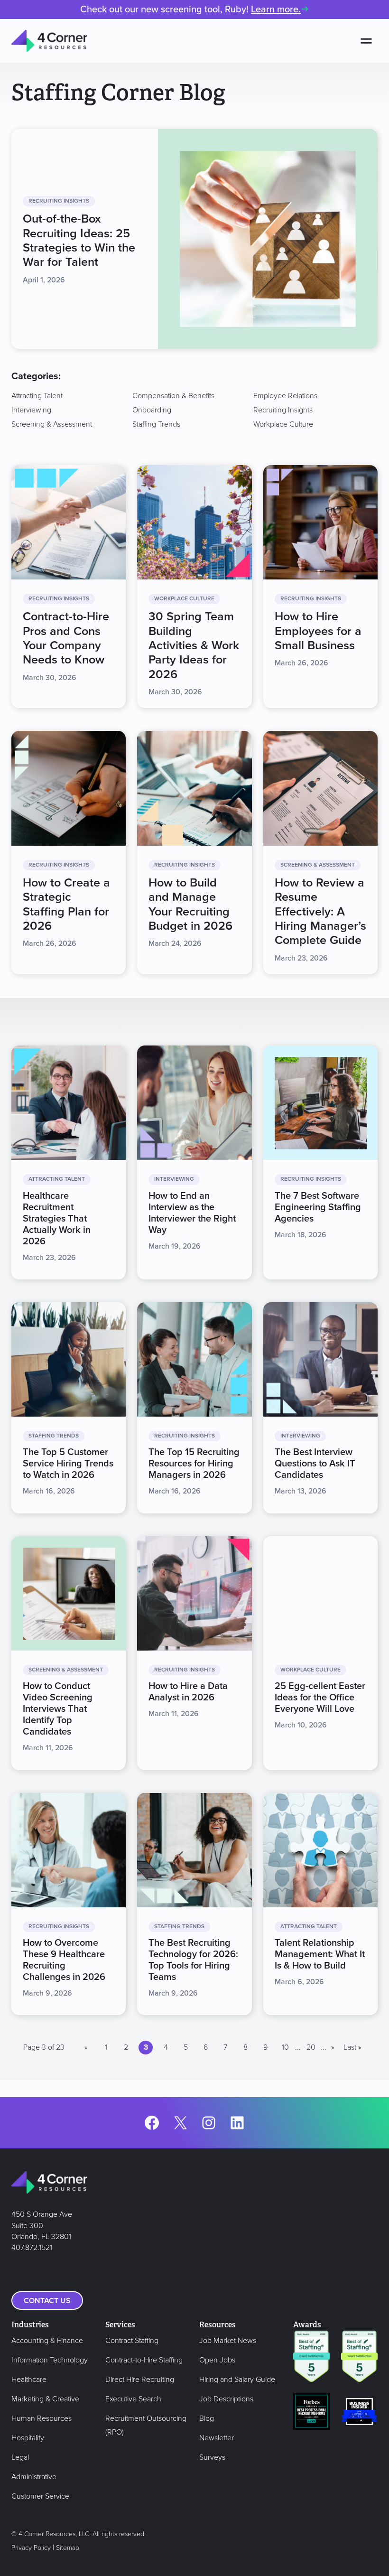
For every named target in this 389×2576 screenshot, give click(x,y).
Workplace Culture (283, 424)
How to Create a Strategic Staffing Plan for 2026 (66, 905)
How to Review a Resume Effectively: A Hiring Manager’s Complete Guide (320, 912)
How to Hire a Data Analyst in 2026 (188, 1692)
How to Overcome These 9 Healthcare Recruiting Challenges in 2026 (64, 1960)
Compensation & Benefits (173, 396)
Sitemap (68, 2548)
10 (285, 2047)
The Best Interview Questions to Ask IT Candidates (315, 1464)
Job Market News (228, 2341)
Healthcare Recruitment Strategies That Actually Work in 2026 (57, 1219)
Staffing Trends (156, 424)
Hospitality (28, 2438)
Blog (207, 2418)
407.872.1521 (32, 2248)
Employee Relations (285, 396)
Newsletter (217, 2438)
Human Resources (42, 2418)
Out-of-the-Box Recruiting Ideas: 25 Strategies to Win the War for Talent (79, 241)
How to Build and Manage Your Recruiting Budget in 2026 (190, 905)
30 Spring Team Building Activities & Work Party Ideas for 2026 (194, 645)
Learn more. (276, 9)
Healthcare (29, 2380)
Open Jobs (217, 2360)
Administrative (34, 2477)
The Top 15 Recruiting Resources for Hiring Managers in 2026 (194, 1464)
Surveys (212, 2457)
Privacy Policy (31, 2548)
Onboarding (152, 410)
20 (311, 2047)
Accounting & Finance (47, 2341)
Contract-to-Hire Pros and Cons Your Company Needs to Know (66, 638)
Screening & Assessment (52, 424)
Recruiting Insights (283, 410)
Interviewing (31, 410)
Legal (20, 2457)
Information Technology (50, 2360)
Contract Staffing (132, 2341)
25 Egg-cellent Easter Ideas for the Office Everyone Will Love (320, 1698)
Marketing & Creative (45, 2399)
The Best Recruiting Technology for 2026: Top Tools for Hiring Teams (193, 1960)
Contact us (47, 2301)
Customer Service (40, 2496)
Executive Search (133, 2399)
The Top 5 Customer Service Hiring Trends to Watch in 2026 (68, 1464)
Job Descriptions (226, 2399)
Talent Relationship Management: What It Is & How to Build (320, 1955)
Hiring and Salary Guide (237, 2380)
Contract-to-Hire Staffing (144, 2360)
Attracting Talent (37, 396)
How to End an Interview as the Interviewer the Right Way (192, 1213)
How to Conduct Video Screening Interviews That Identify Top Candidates (58, 1709)
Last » (352, 2047)
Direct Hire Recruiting (140, 2380)
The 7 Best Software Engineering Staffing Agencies (318, 1208)
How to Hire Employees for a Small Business (318, 631)
